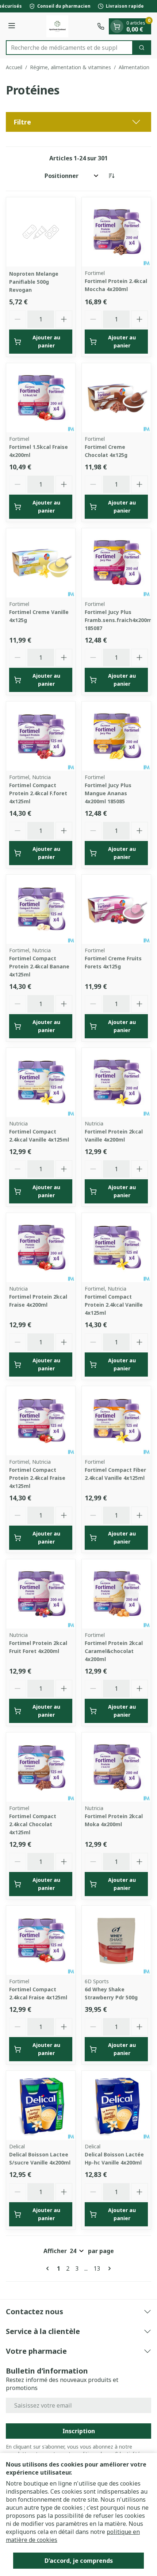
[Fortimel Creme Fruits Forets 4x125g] (116, 909)
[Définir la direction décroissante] (111, 176)
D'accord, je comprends (79, 2561)
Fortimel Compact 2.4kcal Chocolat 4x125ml (33, 1824)
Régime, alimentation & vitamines (70, 67)
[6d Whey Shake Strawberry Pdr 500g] (116, 1940)
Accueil (14, 67)
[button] (78, 122)
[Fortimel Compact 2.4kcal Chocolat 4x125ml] (41, 1767)
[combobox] (69, 48)
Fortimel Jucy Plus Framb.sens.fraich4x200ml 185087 (119, 620)
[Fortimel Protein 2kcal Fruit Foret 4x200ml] (41, 1594)
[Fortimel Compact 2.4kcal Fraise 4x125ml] (41, 1940)
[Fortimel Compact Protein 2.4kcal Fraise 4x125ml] (41, 1421)
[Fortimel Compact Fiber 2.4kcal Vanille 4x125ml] (116, 1421)
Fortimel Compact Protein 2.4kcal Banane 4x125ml (39, 966)
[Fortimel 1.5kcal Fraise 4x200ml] (41, 398)
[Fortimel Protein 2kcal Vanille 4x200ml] (116, 1082)
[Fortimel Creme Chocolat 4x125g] (116, 398)
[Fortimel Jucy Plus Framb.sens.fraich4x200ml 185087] (116, 563)
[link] (49, 2268)
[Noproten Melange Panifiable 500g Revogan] (41, 232)
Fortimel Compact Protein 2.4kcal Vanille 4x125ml (114, 1305)
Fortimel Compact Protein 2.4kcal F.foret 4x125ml (38, 793)
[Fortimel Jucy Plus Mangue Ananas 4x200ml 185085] (116, 736)
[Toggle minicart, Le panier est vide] (117, 26)
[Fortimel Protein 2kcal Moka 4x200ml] (116, 1767)
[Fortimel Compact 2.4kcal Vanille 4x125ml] (41, 1082)
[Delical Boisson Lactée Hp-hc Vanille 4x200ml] (116, 2105)
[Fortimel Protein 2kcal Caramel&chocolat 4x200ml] (116, 1594)
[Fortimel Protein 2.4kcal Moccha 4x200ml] (116, 232)
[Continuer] (108, 2268)
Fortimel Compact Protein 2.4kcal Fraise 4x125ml (37, 1478)
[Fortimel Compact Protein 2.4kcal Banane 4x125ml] (41, 909)
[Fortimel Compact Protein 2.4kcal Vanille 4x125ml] (116, 1248)
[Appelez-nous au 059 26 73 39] (101, 26)
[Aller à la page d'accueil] (57, 26)
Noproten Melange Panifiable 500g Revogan (34, 282)
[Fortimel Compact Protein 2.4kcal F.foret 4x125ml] (41, 736)
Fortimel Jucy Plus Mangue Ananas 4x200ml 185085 (108, 793)
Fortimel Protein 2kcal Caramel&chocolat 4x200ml (114, 1651)
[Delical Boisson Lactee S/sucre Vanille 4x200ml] (41, 2105)
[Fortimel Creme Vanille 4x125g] (41, 563)
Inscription (79, 2431)
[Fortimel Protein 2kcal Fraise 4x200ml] (41, 1248)
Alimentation (134, 67)
